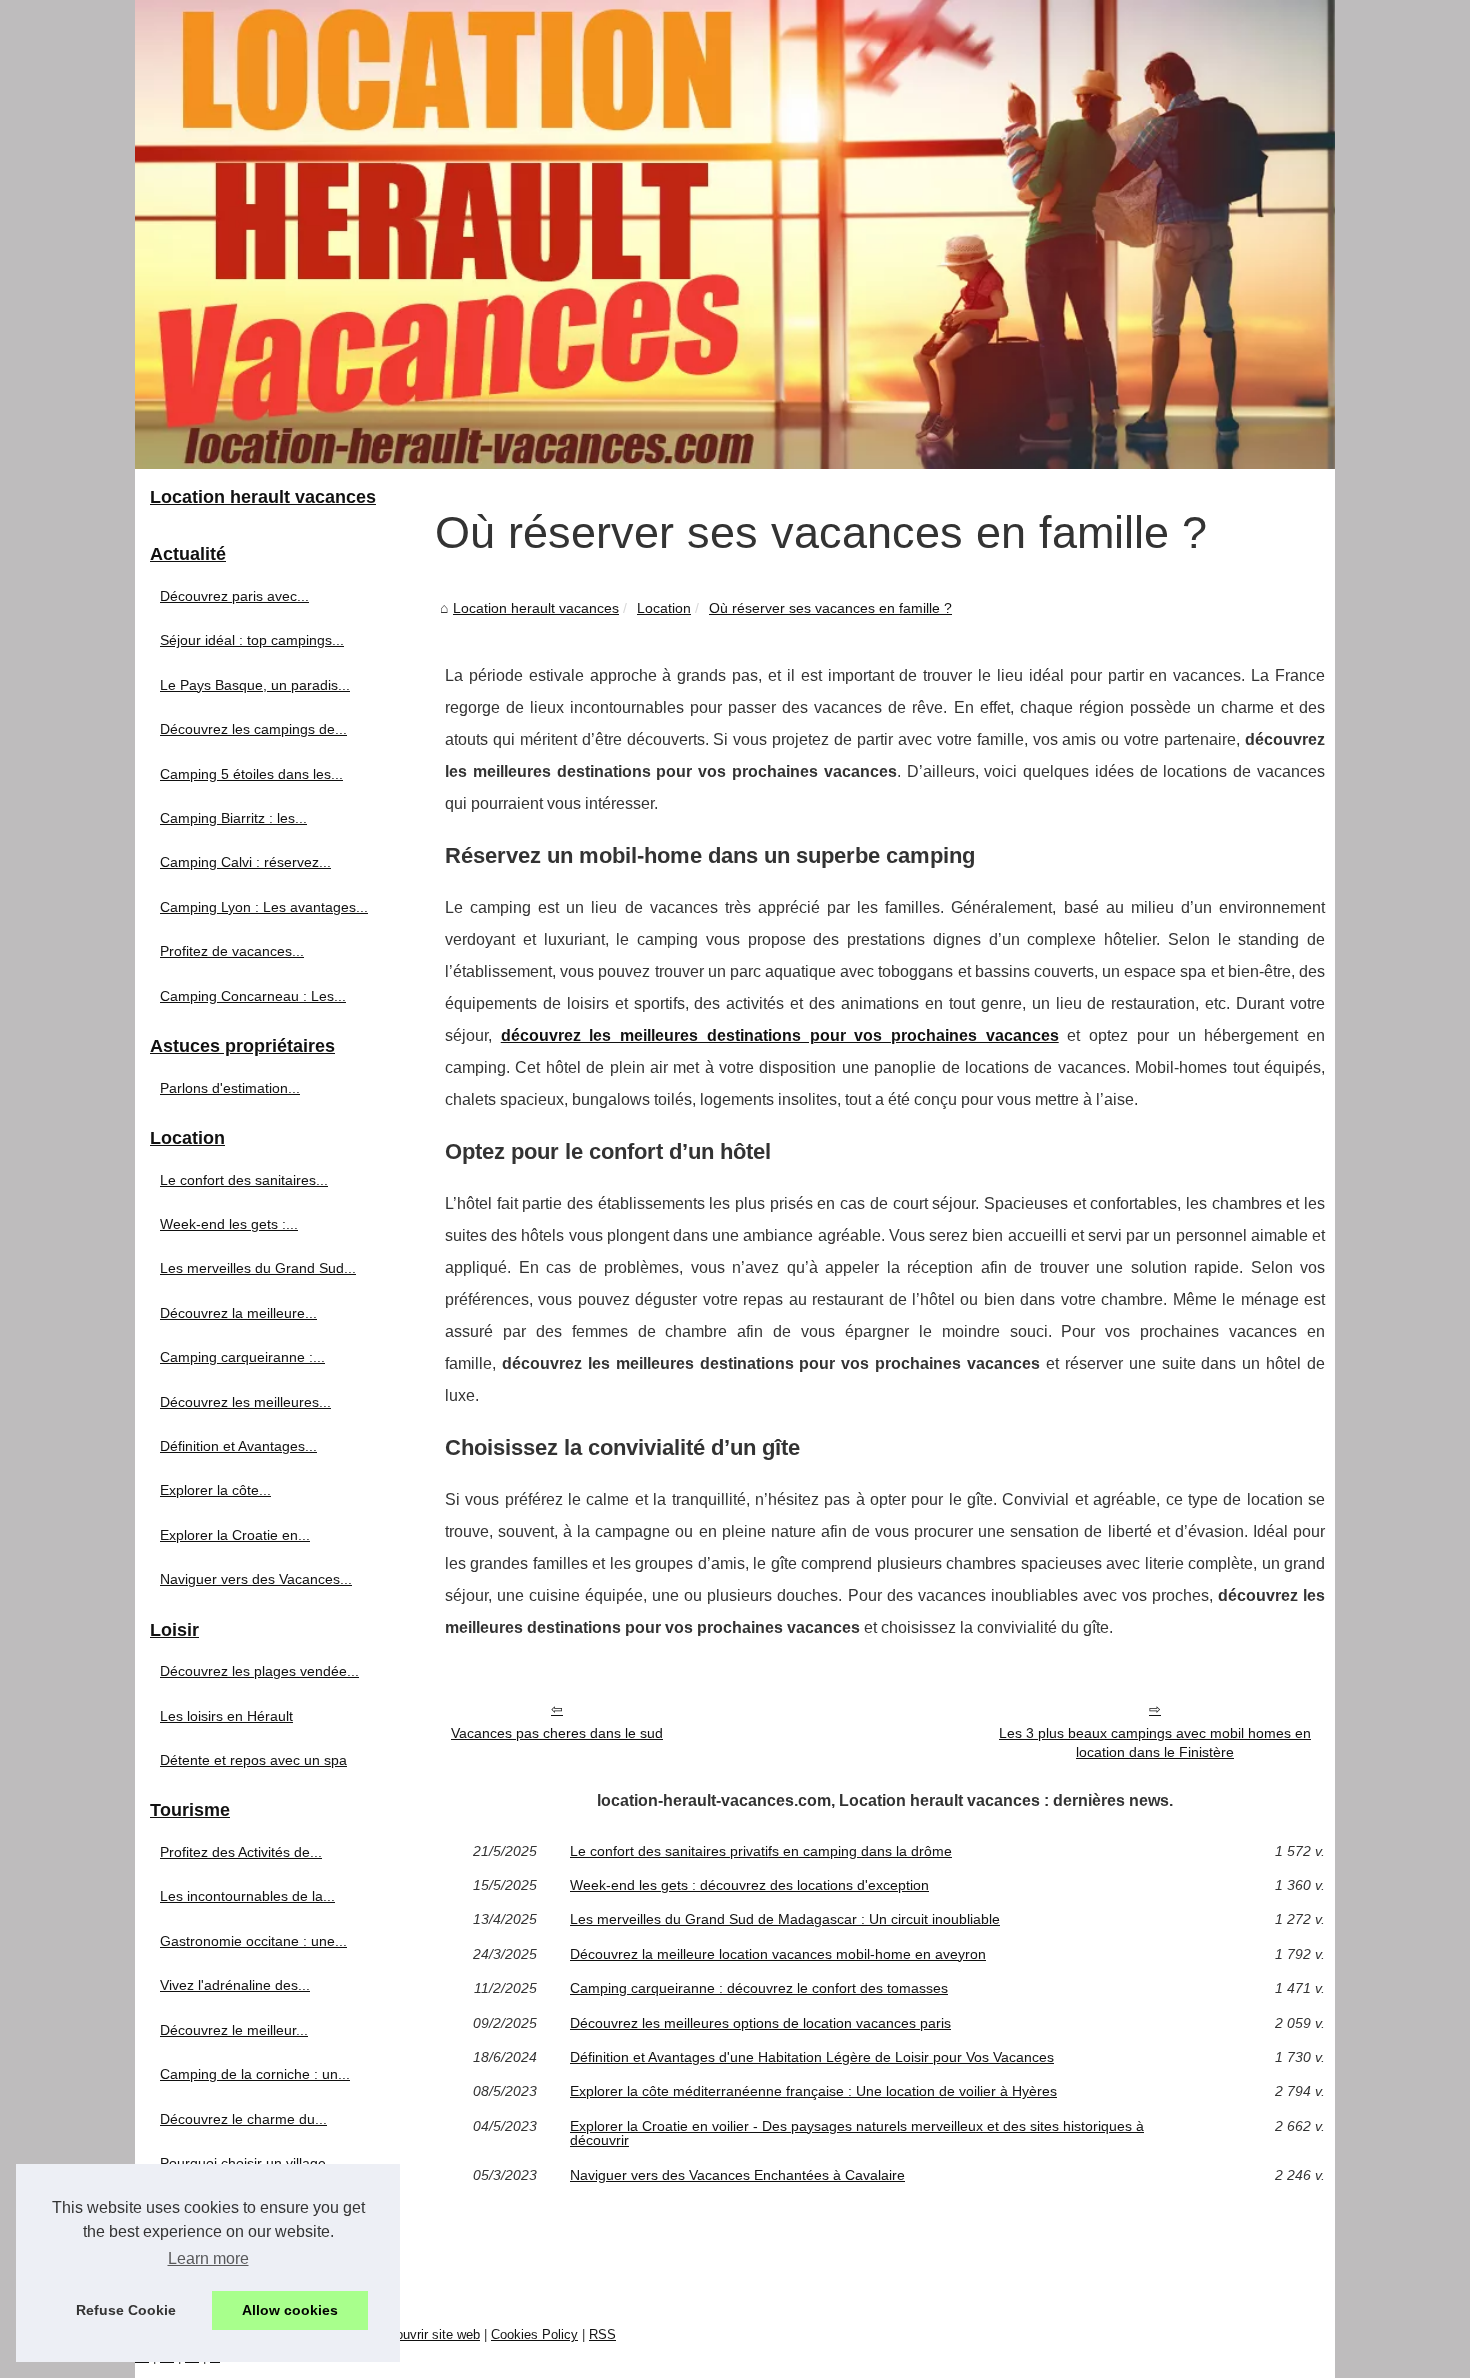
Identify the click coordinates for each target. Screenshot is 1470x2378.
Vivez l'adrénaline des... (235, 1985)
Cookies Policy (534, 2334)
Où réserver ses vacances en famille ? (830, 608)
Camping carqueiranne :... (242, 1357)
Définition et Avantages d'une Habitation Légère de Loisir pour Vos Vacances (812, 2057)
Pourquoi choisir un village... (249, 2163)
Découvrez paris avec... (234, 596)
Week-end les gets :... (229, 1224)
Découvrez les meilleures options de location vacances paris (760, 2023)
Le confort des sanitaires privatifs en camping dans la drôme (761, 1851)
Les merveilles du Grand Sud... (258, 1268)
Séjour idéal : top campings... (252, 640)
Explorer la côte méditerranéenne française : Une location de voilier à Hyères (813, 2091)
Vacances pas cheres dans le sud (557, 1733)
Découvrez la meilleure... (238, 1313)
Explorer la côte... (215, 1490)
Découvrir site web (426, 2334)
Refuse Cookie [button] (126, 2310)
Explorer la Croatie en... (235, 1535)
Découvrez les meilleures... (245, 1402)
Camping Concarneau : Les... (253, 996)
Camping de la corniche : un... (255, 2074)
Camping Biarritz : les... (233, 818)
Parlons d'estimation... (230, 1088)
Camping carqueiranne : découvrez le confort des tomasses (759, 1988)
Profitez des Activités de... (241, 1852)
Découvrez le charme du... (243, 2119)
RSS (602, 2334)
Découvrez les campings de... (253, 729)
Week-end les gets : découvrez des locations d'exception (749, 1885)
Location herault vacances (536, 608)
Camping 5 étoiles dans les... (251, 774)
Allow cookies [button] (290, 2310)
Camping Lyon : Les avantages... (264, 907)
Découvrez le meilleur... (234, 2030)
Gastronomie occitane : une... (253, 1941)
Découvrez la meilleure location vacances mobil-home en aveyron (778, 1954)
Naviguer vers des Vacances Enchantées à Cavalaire (737, 2175)
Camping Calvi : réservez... (245, 862)
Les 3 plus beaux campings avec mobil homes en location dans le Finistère (1155, 1742)
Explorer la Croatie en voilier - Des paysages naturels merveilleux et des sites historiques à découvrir (857, 2133)
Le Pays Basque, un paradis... (255, 685)
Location (664, 608)
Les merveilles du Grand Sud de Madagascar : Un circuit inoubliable (785, 1919)
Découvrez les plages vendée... (259, 1671)
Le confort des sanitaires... (244, 1180)
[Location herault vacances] (735, 234)
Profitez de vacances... (232, 951)
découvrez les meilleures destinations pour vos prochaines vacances (780, 1035)
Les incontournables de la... (247, 1896)
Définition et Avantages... (238, 1446)
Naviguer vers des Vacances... (256, 1579)
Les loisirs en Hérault (226, 1716)
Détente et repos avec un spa (253, 1760)
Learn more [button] (208, 2258)
